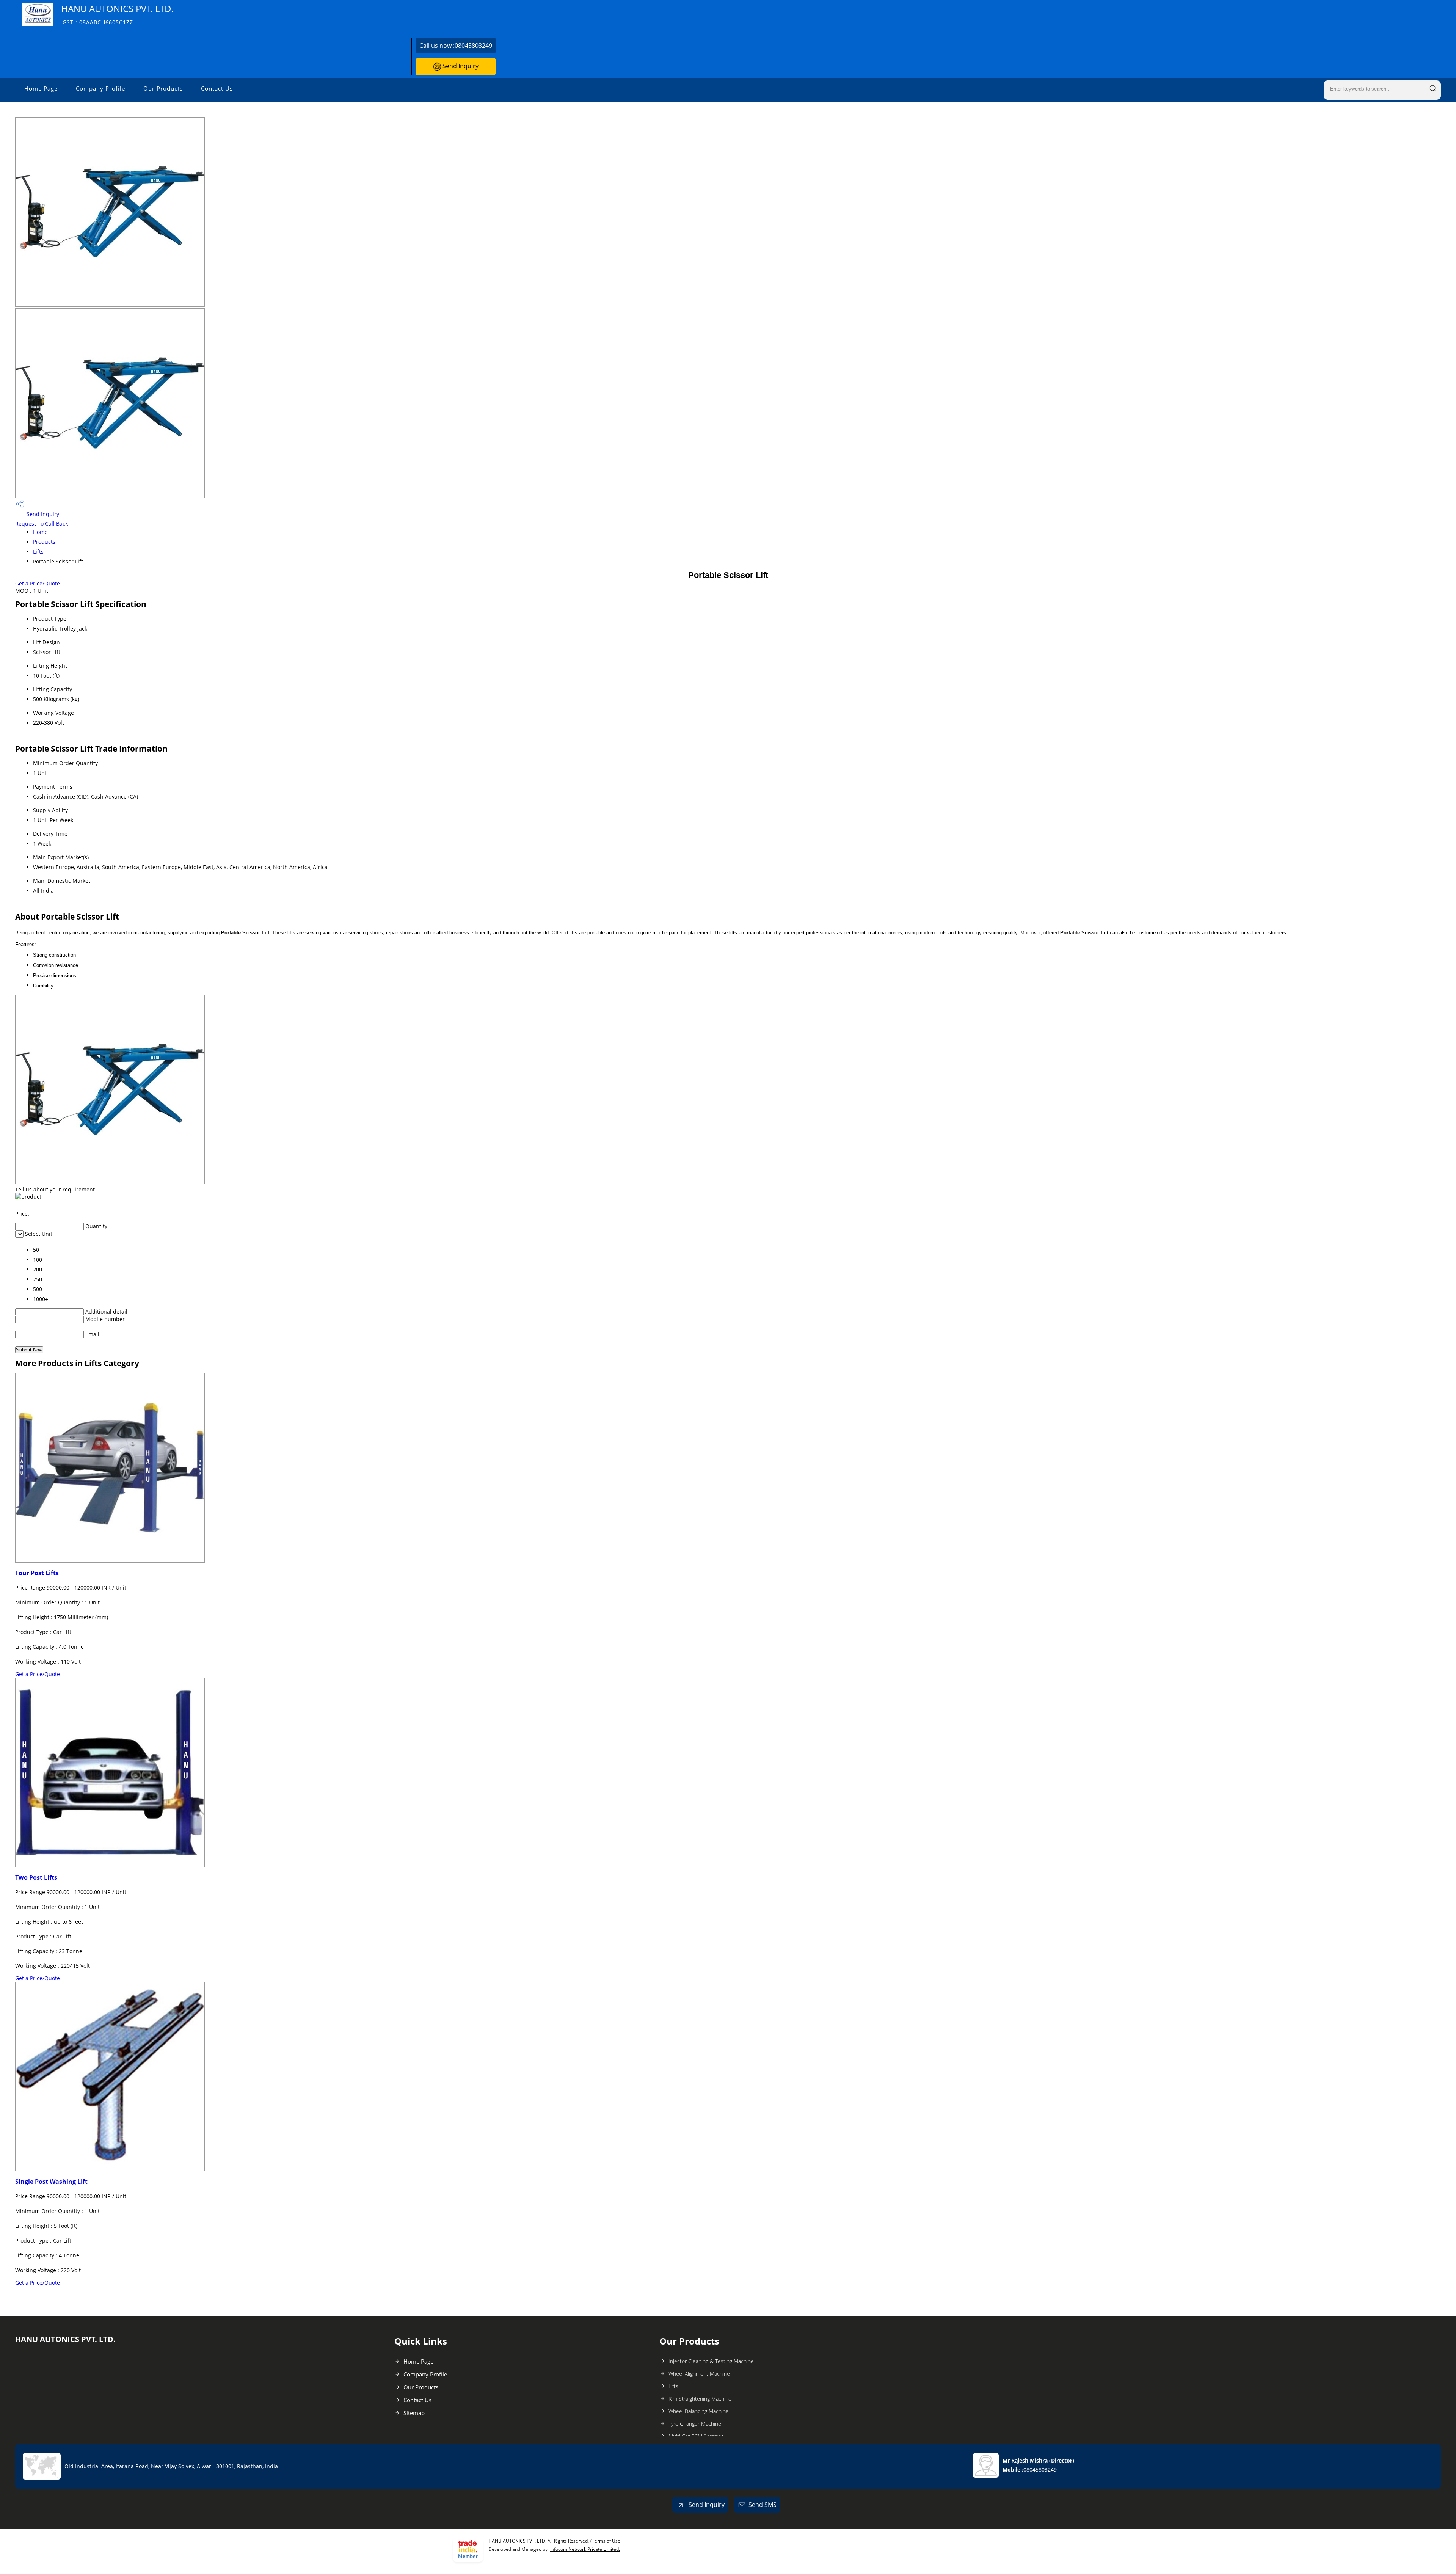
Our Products (163, 88)
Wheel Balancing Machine (699, 2411)
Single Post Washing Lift (51, 2182)
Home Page (41, 88)
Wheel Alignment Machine (699, 2374)
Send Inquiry (460, 66)
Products (44, 542)
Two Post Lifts (36, 1877)
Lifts (38, 552)
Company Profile (100, 88)
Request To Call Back (42, 523)
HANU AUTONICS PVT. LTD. (117, 14)
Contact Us (217, 88)
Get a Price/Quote (38, 583)
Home (40, 532)
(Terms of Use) (606, 2541)
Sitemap (414, 2413)
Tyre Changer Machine (695, 2424)
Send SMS (763, 2505)
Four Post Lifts (37, 1573)
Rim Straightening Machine (700, 2399)
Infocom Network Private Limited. (585, 2549)
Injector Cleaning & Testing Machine (711, 2361)
